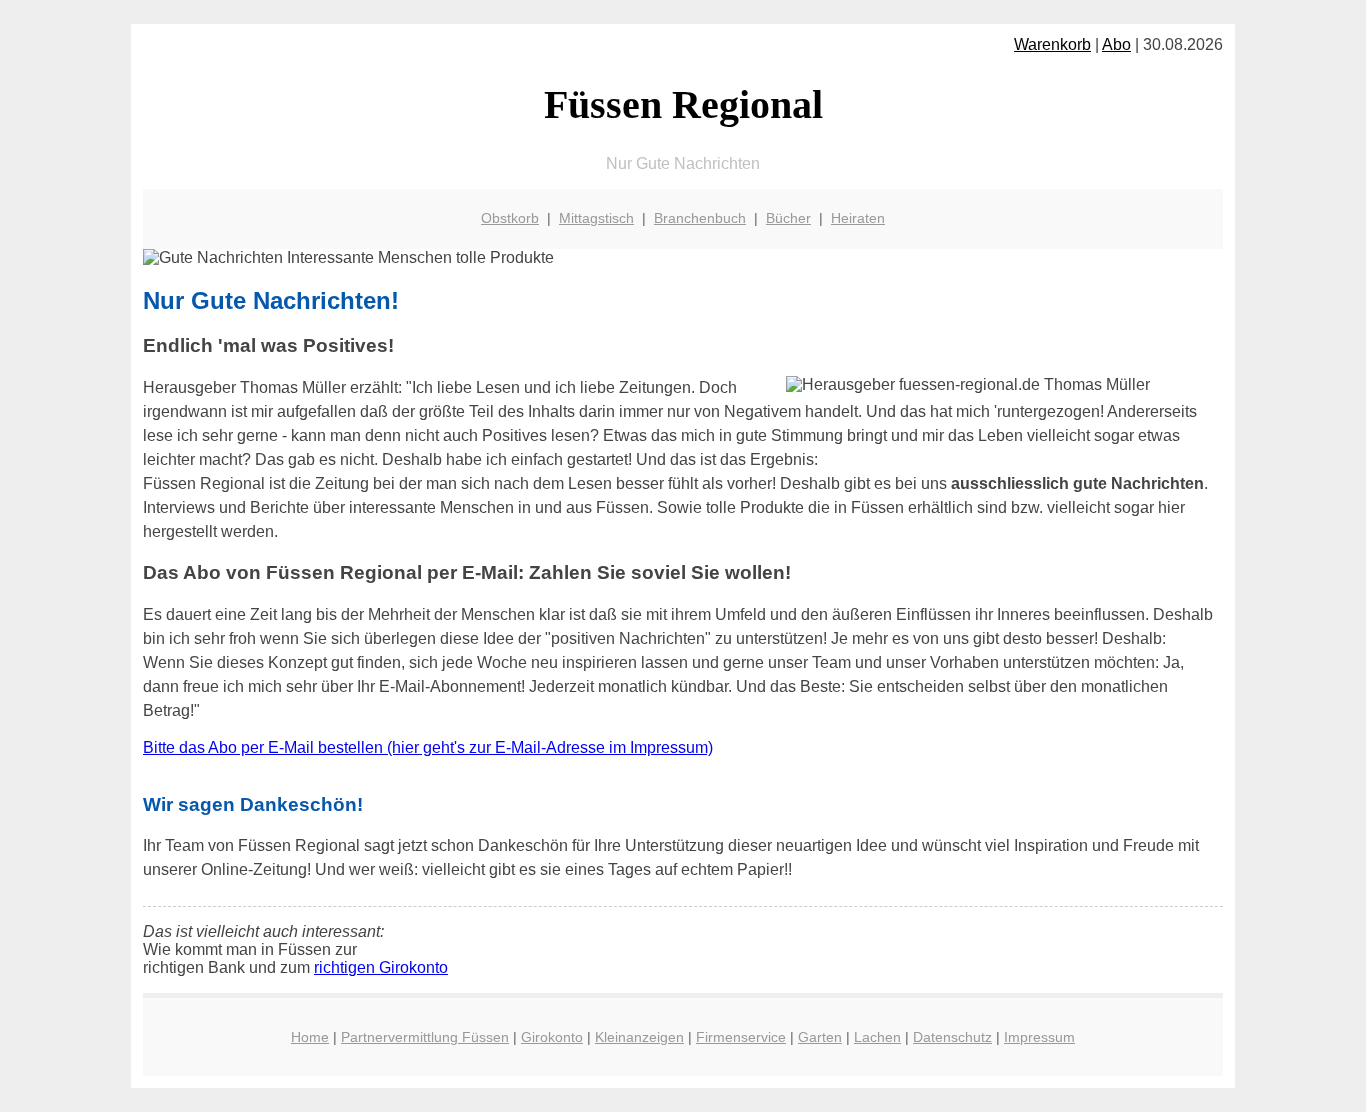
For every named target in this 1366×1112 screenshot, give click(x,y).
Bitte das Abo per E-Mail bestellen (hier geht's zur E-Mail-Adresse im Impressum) (428, 747)
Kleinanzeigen (639, 1037)
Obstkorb (510, 218)
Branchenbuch (700, 218)
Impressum (1039, 1037)
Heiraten (858, 218)
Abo (1116, 44)
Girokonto (552, 1037)
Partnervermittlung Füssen (425, 1037)
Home (310, 1037)
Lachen (877, 1037)
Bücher (788, 218)
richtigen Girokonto (381, 967)
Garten (820, 1037)
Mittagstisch (596, 218)
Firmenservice (741, 1037)
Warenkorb (1052, 44)
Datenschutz (952, 1037)
